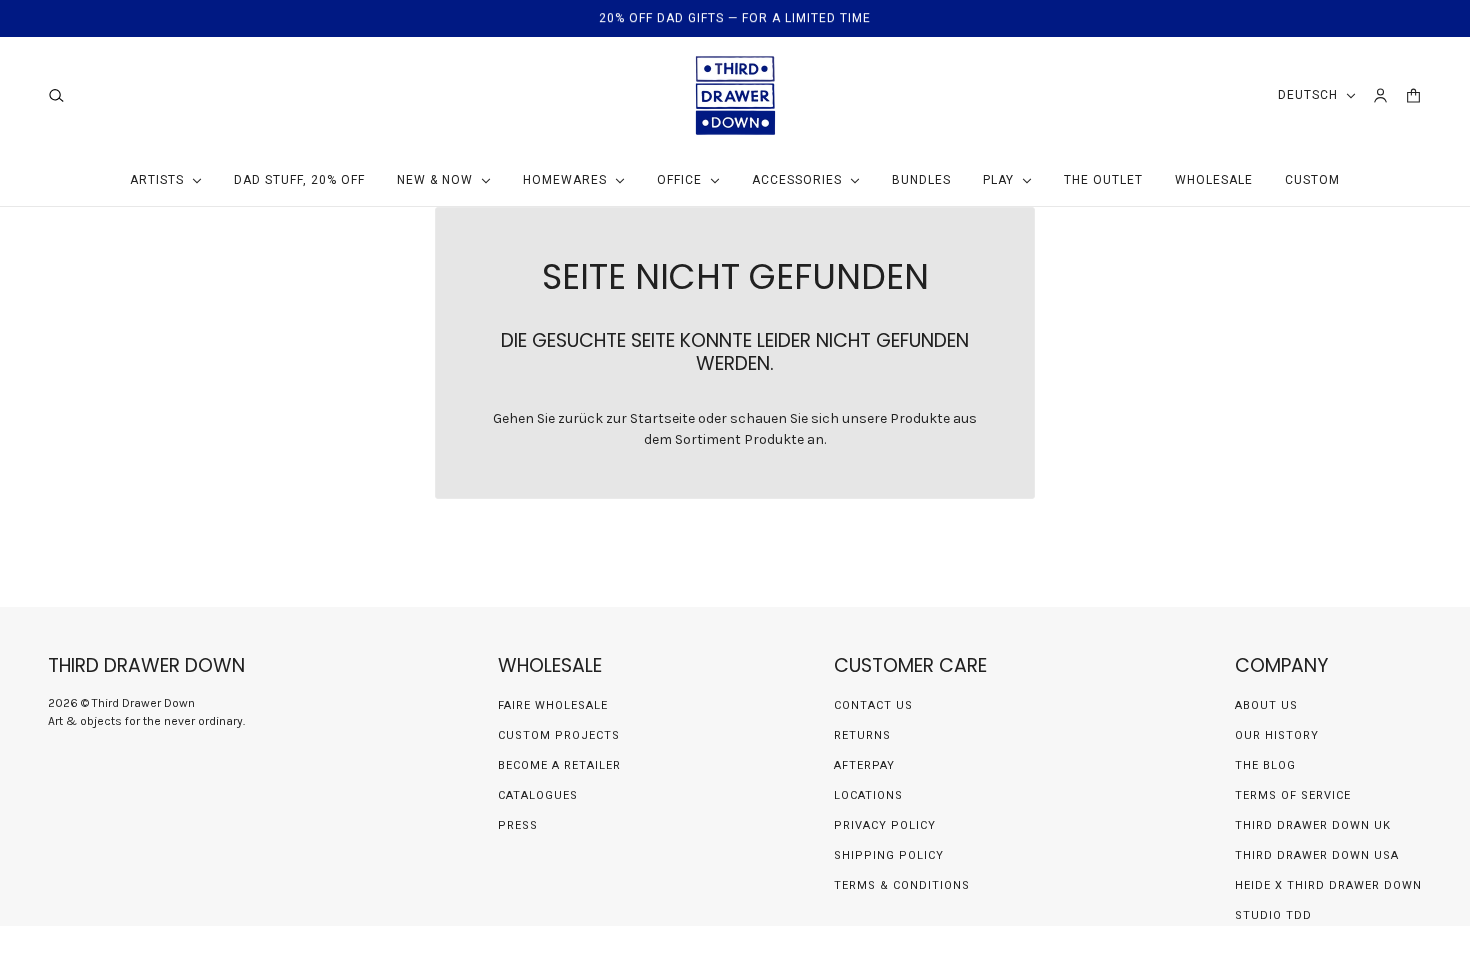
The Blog (1265, 765)
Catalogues (538, 795)
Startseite (662, 418)
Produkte (774, 439)
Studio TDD (1273, 915)
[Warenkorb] (1413, 95)
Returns (862, 735)
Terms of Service (1293, 795)
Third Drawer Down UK (1313, 825)
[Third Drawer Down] (735, 95)
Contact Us (873, 705)
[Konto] (1380, 95)
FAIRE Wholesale (553, 705)
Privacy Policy (885, 825)
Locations (868, 795)
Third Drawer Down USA (1317, 855)
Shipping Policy (889, 855)
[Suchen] (56, 95)
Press (518, 825)
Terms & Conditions (902, 885)
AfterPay (864, 765)
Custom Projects (559, 735)
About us (1266, 705)
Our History (1277, 735)
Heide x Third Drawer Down (1328, 885)
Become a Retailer (559, 765)
